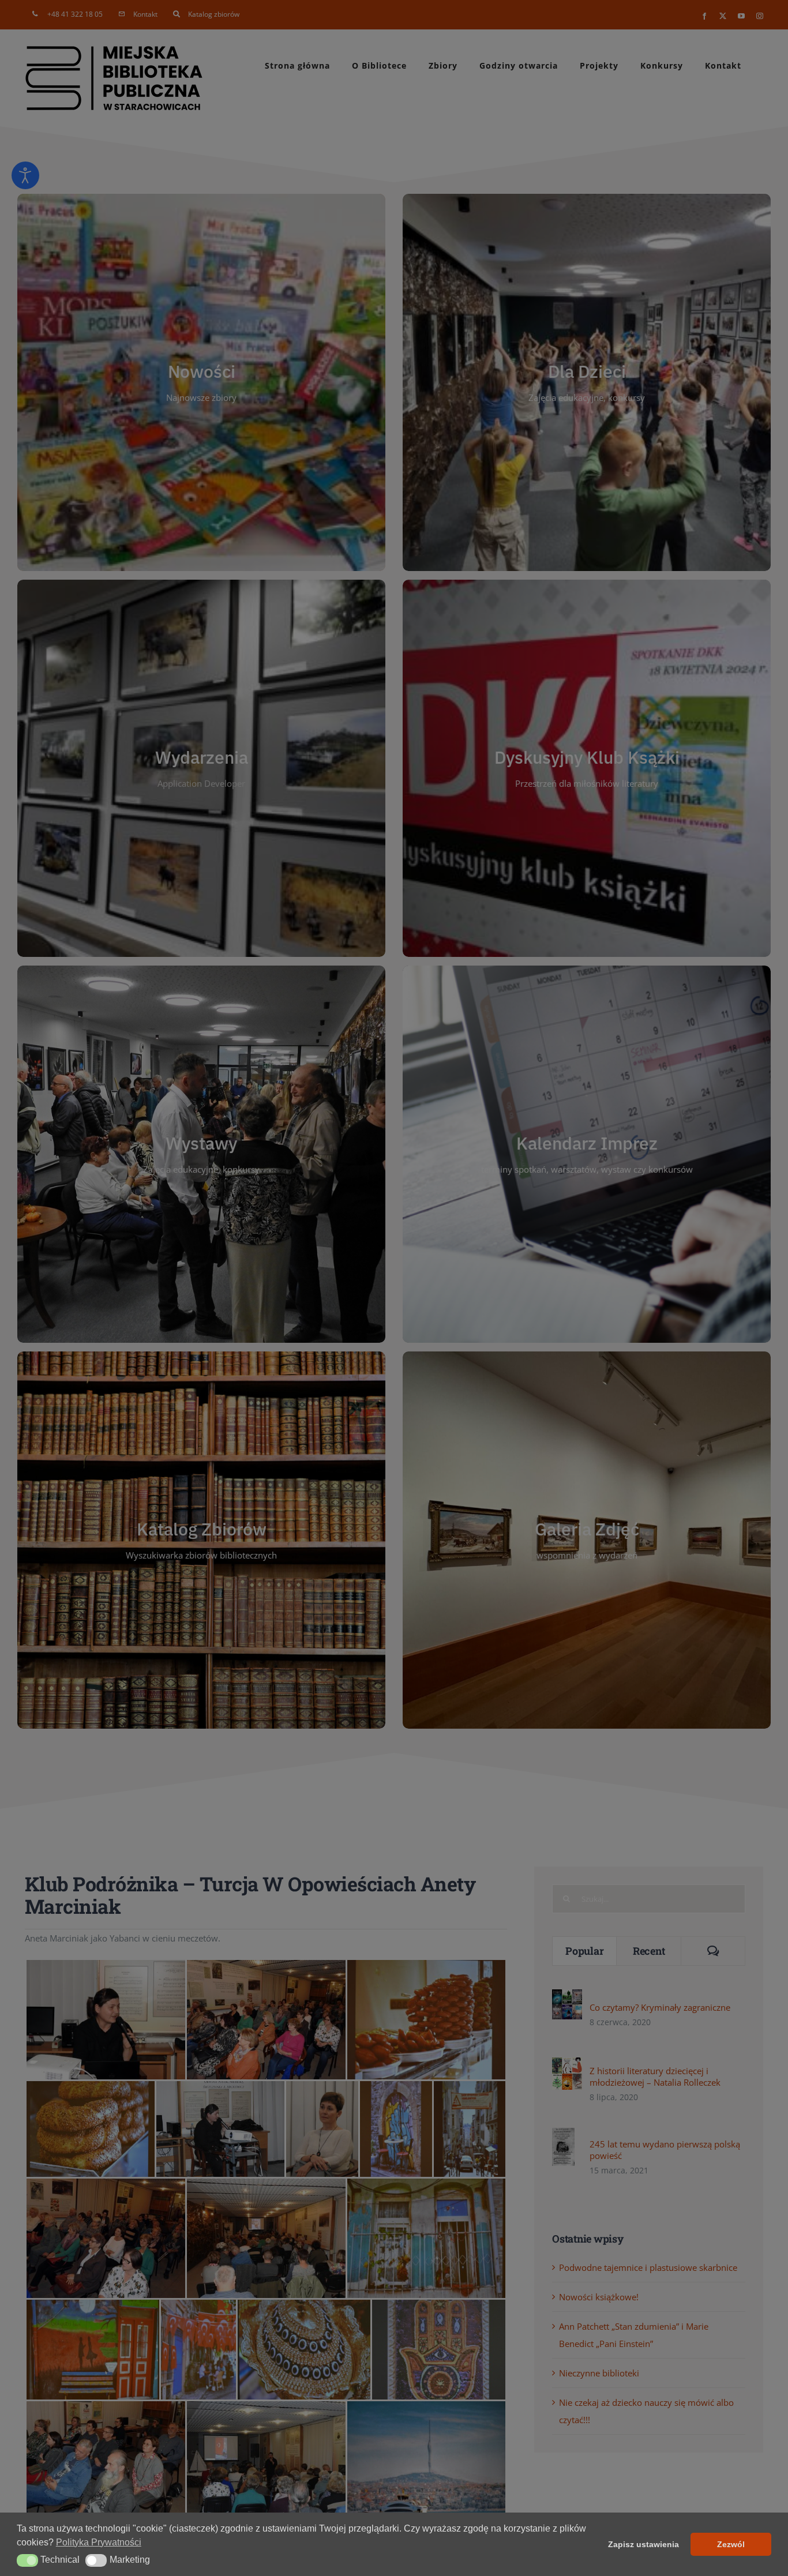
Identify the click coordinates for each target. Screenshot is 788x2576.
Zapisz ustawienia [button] (643, 2544)
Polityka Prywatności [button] (99, 2542)
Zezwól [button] (731, 2544)
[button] (27, 2560)
